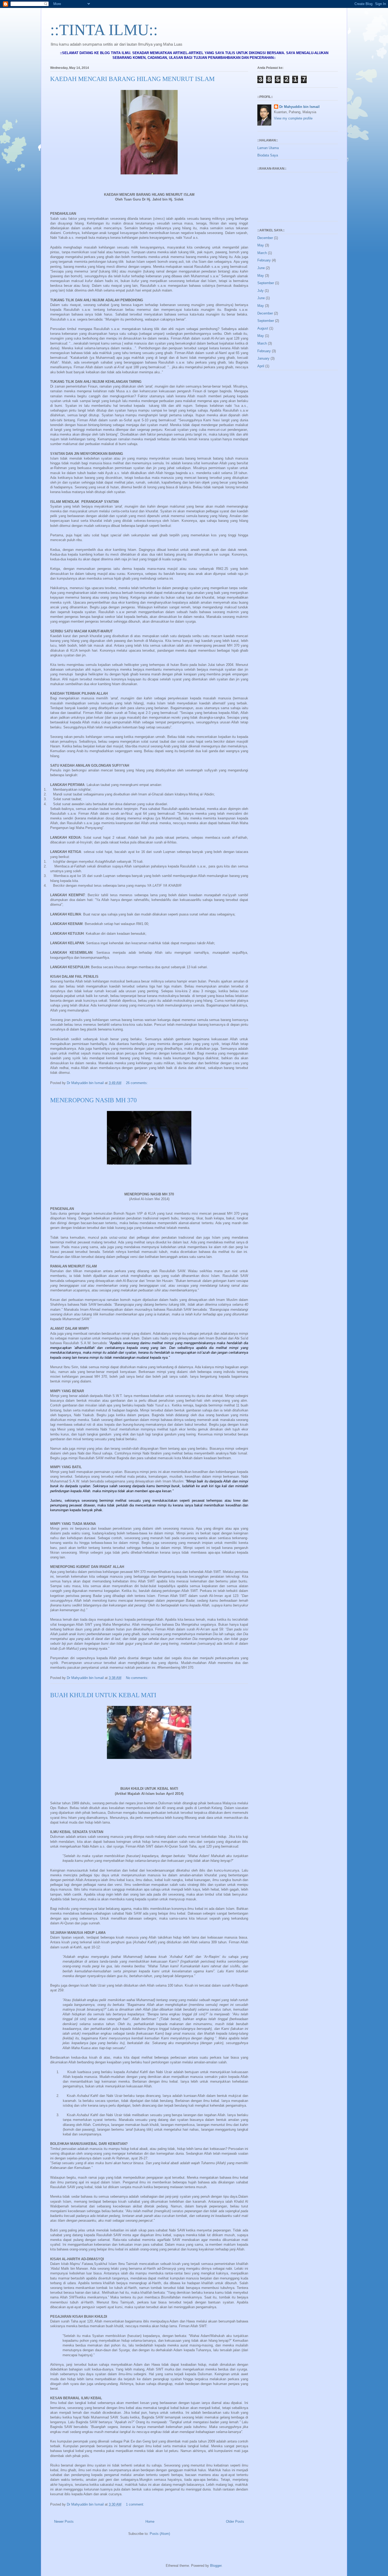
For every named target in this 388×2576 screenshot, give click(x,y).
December (265, 238)
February (264, 260)
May (261, 245)
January (263, 358)
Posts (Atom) (160, 2534)
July (261, 291)
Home (150, 2522)
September (266, 283)
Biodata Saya (268, 155)
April (261, 366)
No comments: (138, 1678)
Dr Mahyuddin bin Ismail (299, 107)
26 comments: (137, 1083)
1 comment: (136, 2504)
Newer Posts (64, 2522)
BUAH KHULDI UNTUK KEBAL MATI (103, 1695)
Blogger (216, 2566)
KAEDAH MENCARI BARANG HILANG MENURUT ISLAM (132, 79)
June (261, 268)
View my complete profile (293, 118)
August (263, 328)
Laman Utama (268, 148)
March (262, 253)
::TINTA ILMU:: (104, 30)
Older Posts (235, 2522)
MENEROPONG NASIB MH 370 (93, 1100)
